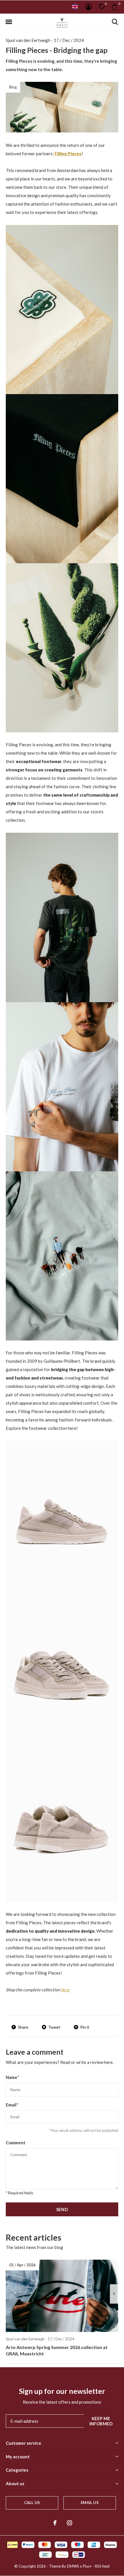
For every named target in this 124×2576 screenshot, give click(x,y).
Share (23, 2027)
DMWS (73, 2566)
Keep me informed (101, 2421)
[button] (9, 22)
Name (13, 2077)
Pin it (85, 2027)
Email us (90, 2503)
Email (12, 2105)
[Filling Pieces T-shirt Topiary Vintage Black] (62, 917)
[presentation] (114, 2294)
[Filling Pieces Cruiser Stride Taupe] (62, 1517)
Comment (16, 2143)
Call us (32, 2503)
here (65, 1990)
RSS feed (102, 2566)
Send (62, 2209)
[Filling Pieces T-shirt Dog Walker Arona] (62, 1255)
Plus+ (87, 2566)
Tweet (54, 2027)
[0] (114, 7)
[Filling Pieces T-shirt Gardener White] (62, 1086)
